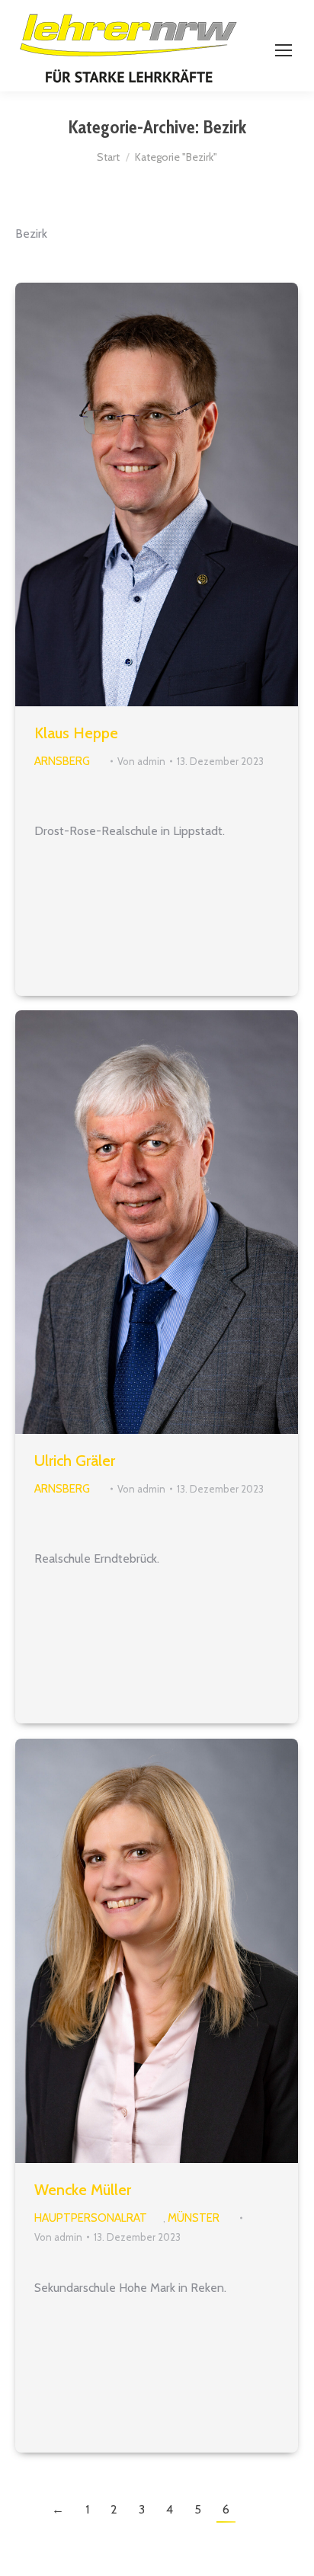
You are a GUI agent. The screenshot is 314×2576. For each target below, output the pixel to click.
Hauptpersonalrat (91, 2218)
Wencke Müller (83, 2190)
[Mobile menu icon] (284, 50)
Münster (194, 2218)
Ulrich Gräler (75, 1461)
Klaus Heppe (76, 733)
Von (141, 761)
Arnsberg (62, 761)
